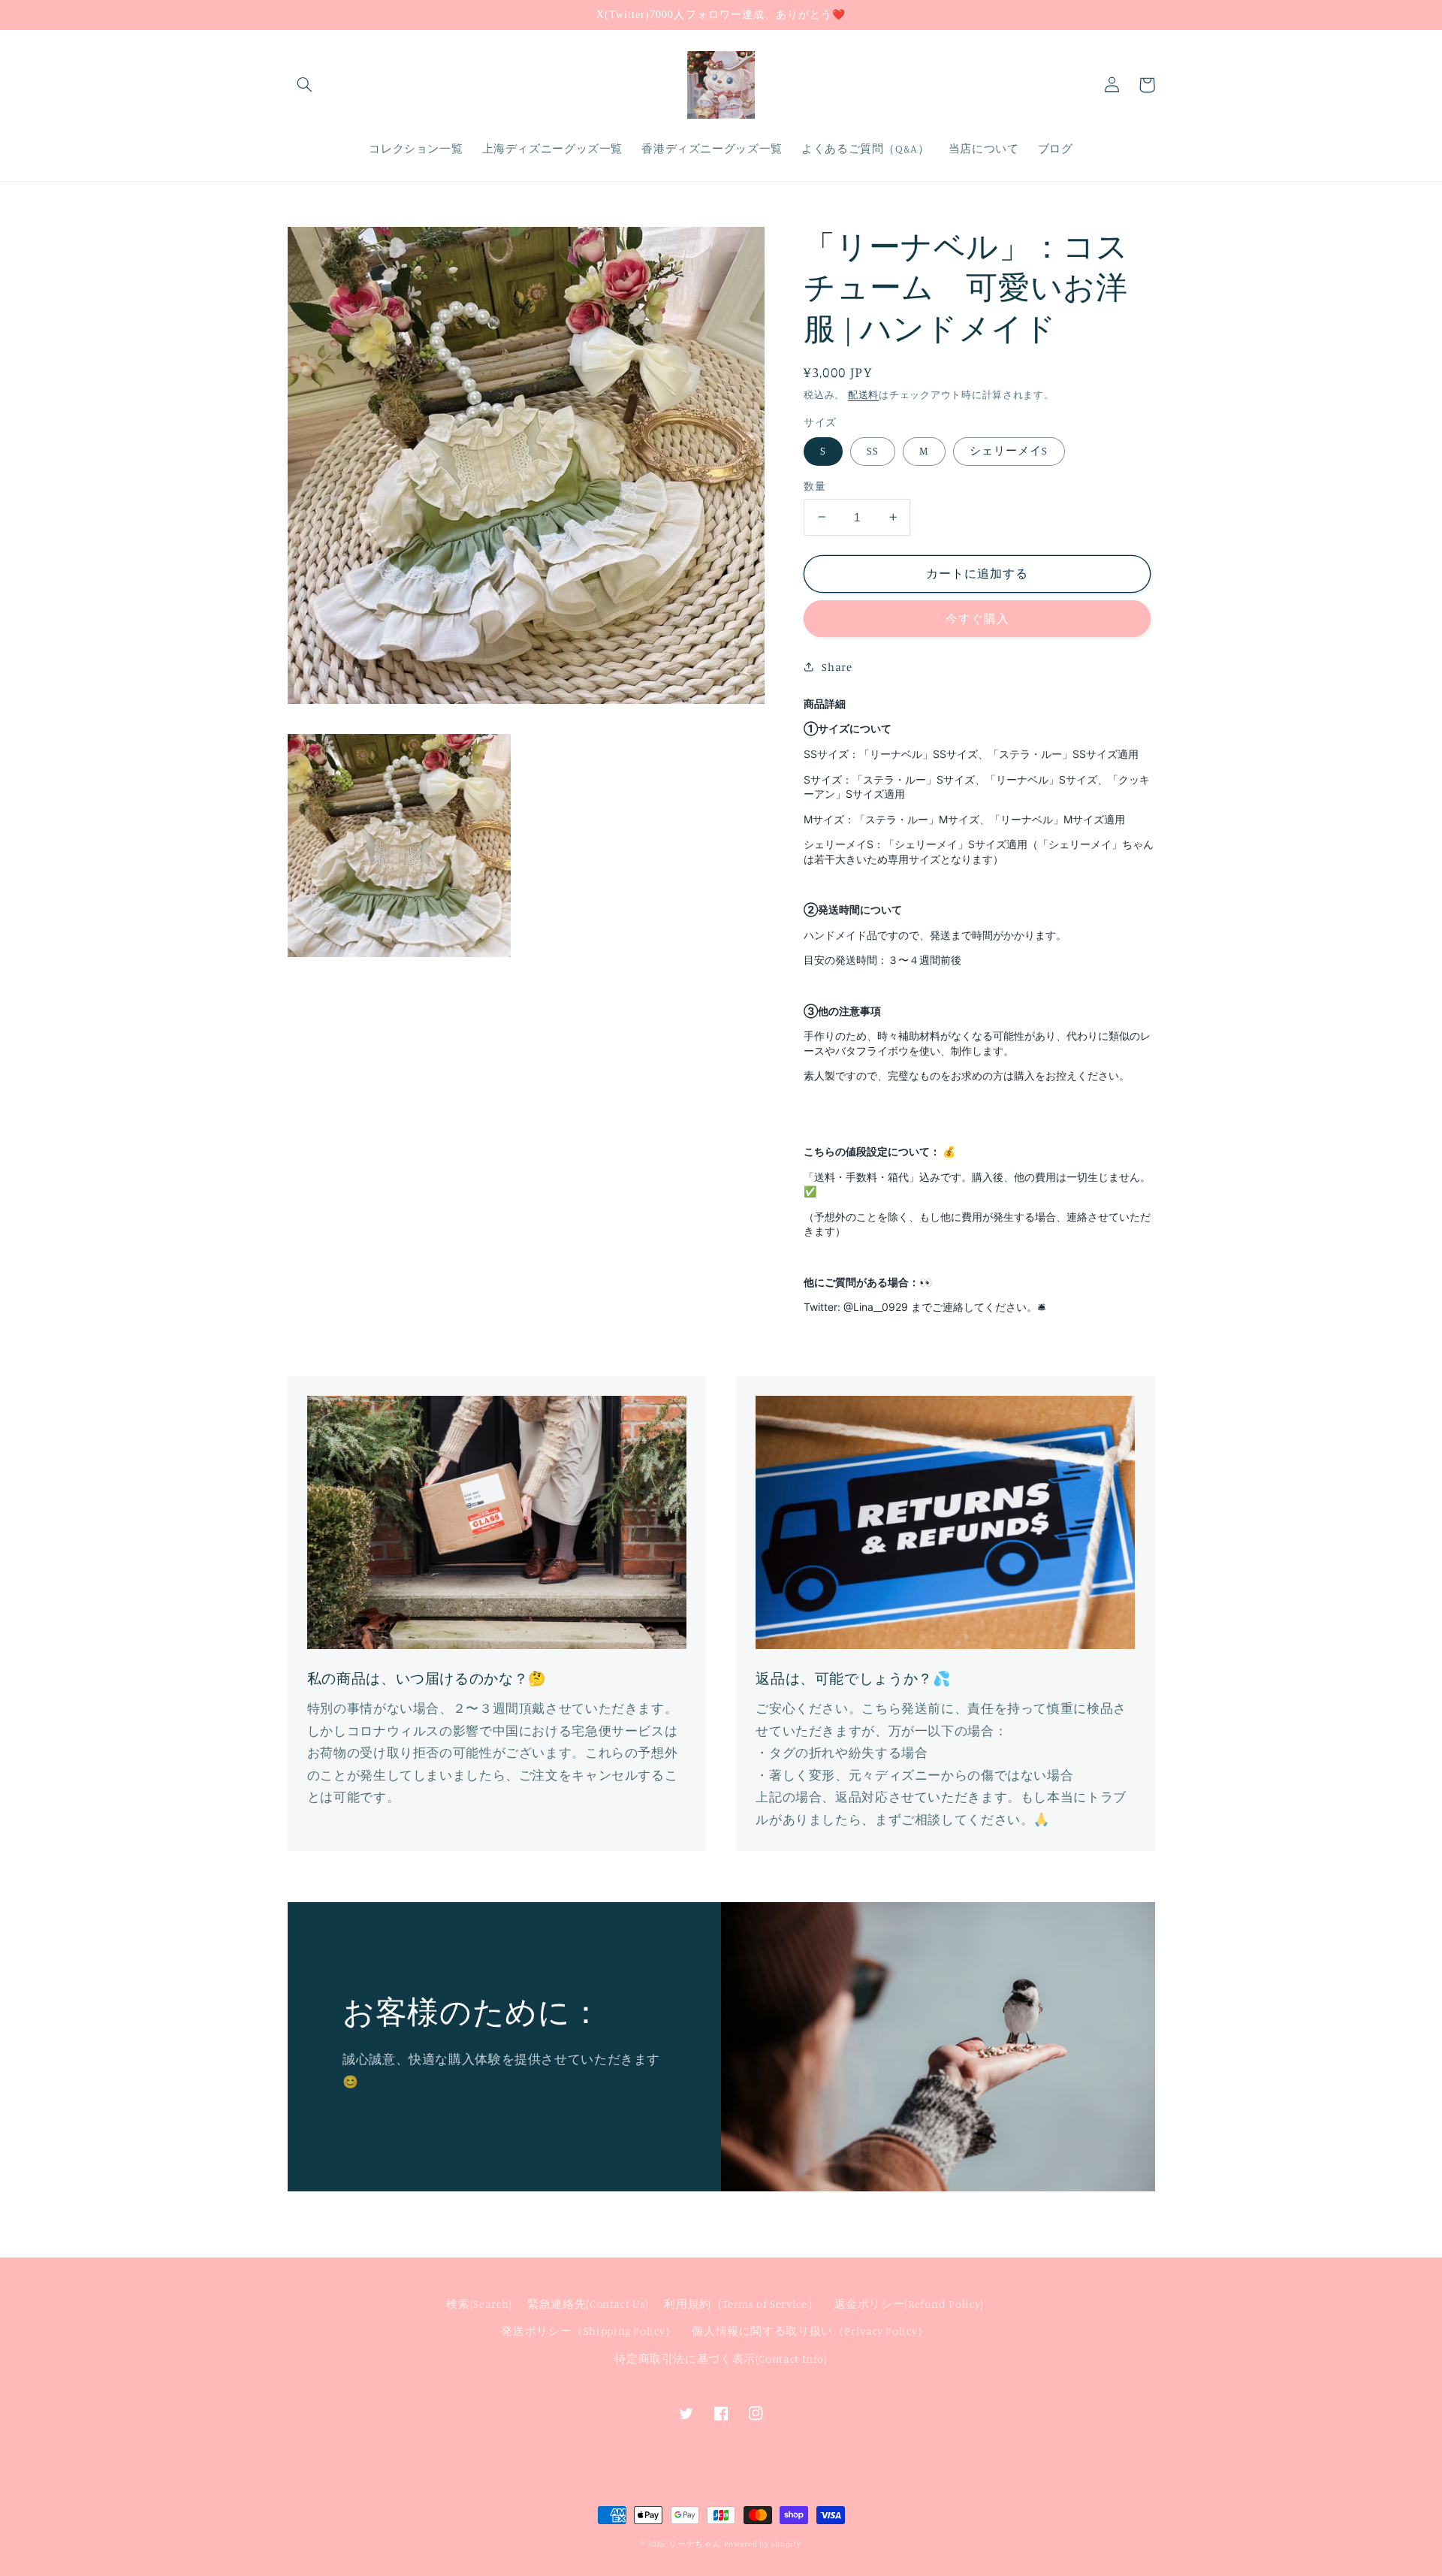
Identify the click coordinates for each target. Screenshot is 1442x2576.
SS (873, 450)
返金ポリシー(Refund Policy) (909, 2304)
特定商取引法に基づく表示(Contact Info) (721, 2359)
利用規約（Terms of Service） (741, 2304)
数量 (815, 486)
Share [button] (837, 666)
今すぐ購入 (977, 619)
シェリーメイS (1009, 450)
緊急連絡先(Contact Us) (588, 2304)
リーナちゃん (695, 2544)
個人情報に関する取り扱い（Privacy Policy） (810, 2331)
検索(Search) (479, 2304)
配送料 (863, 394)
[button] (305, 85)
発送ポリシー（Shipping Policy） (589, 2331)
